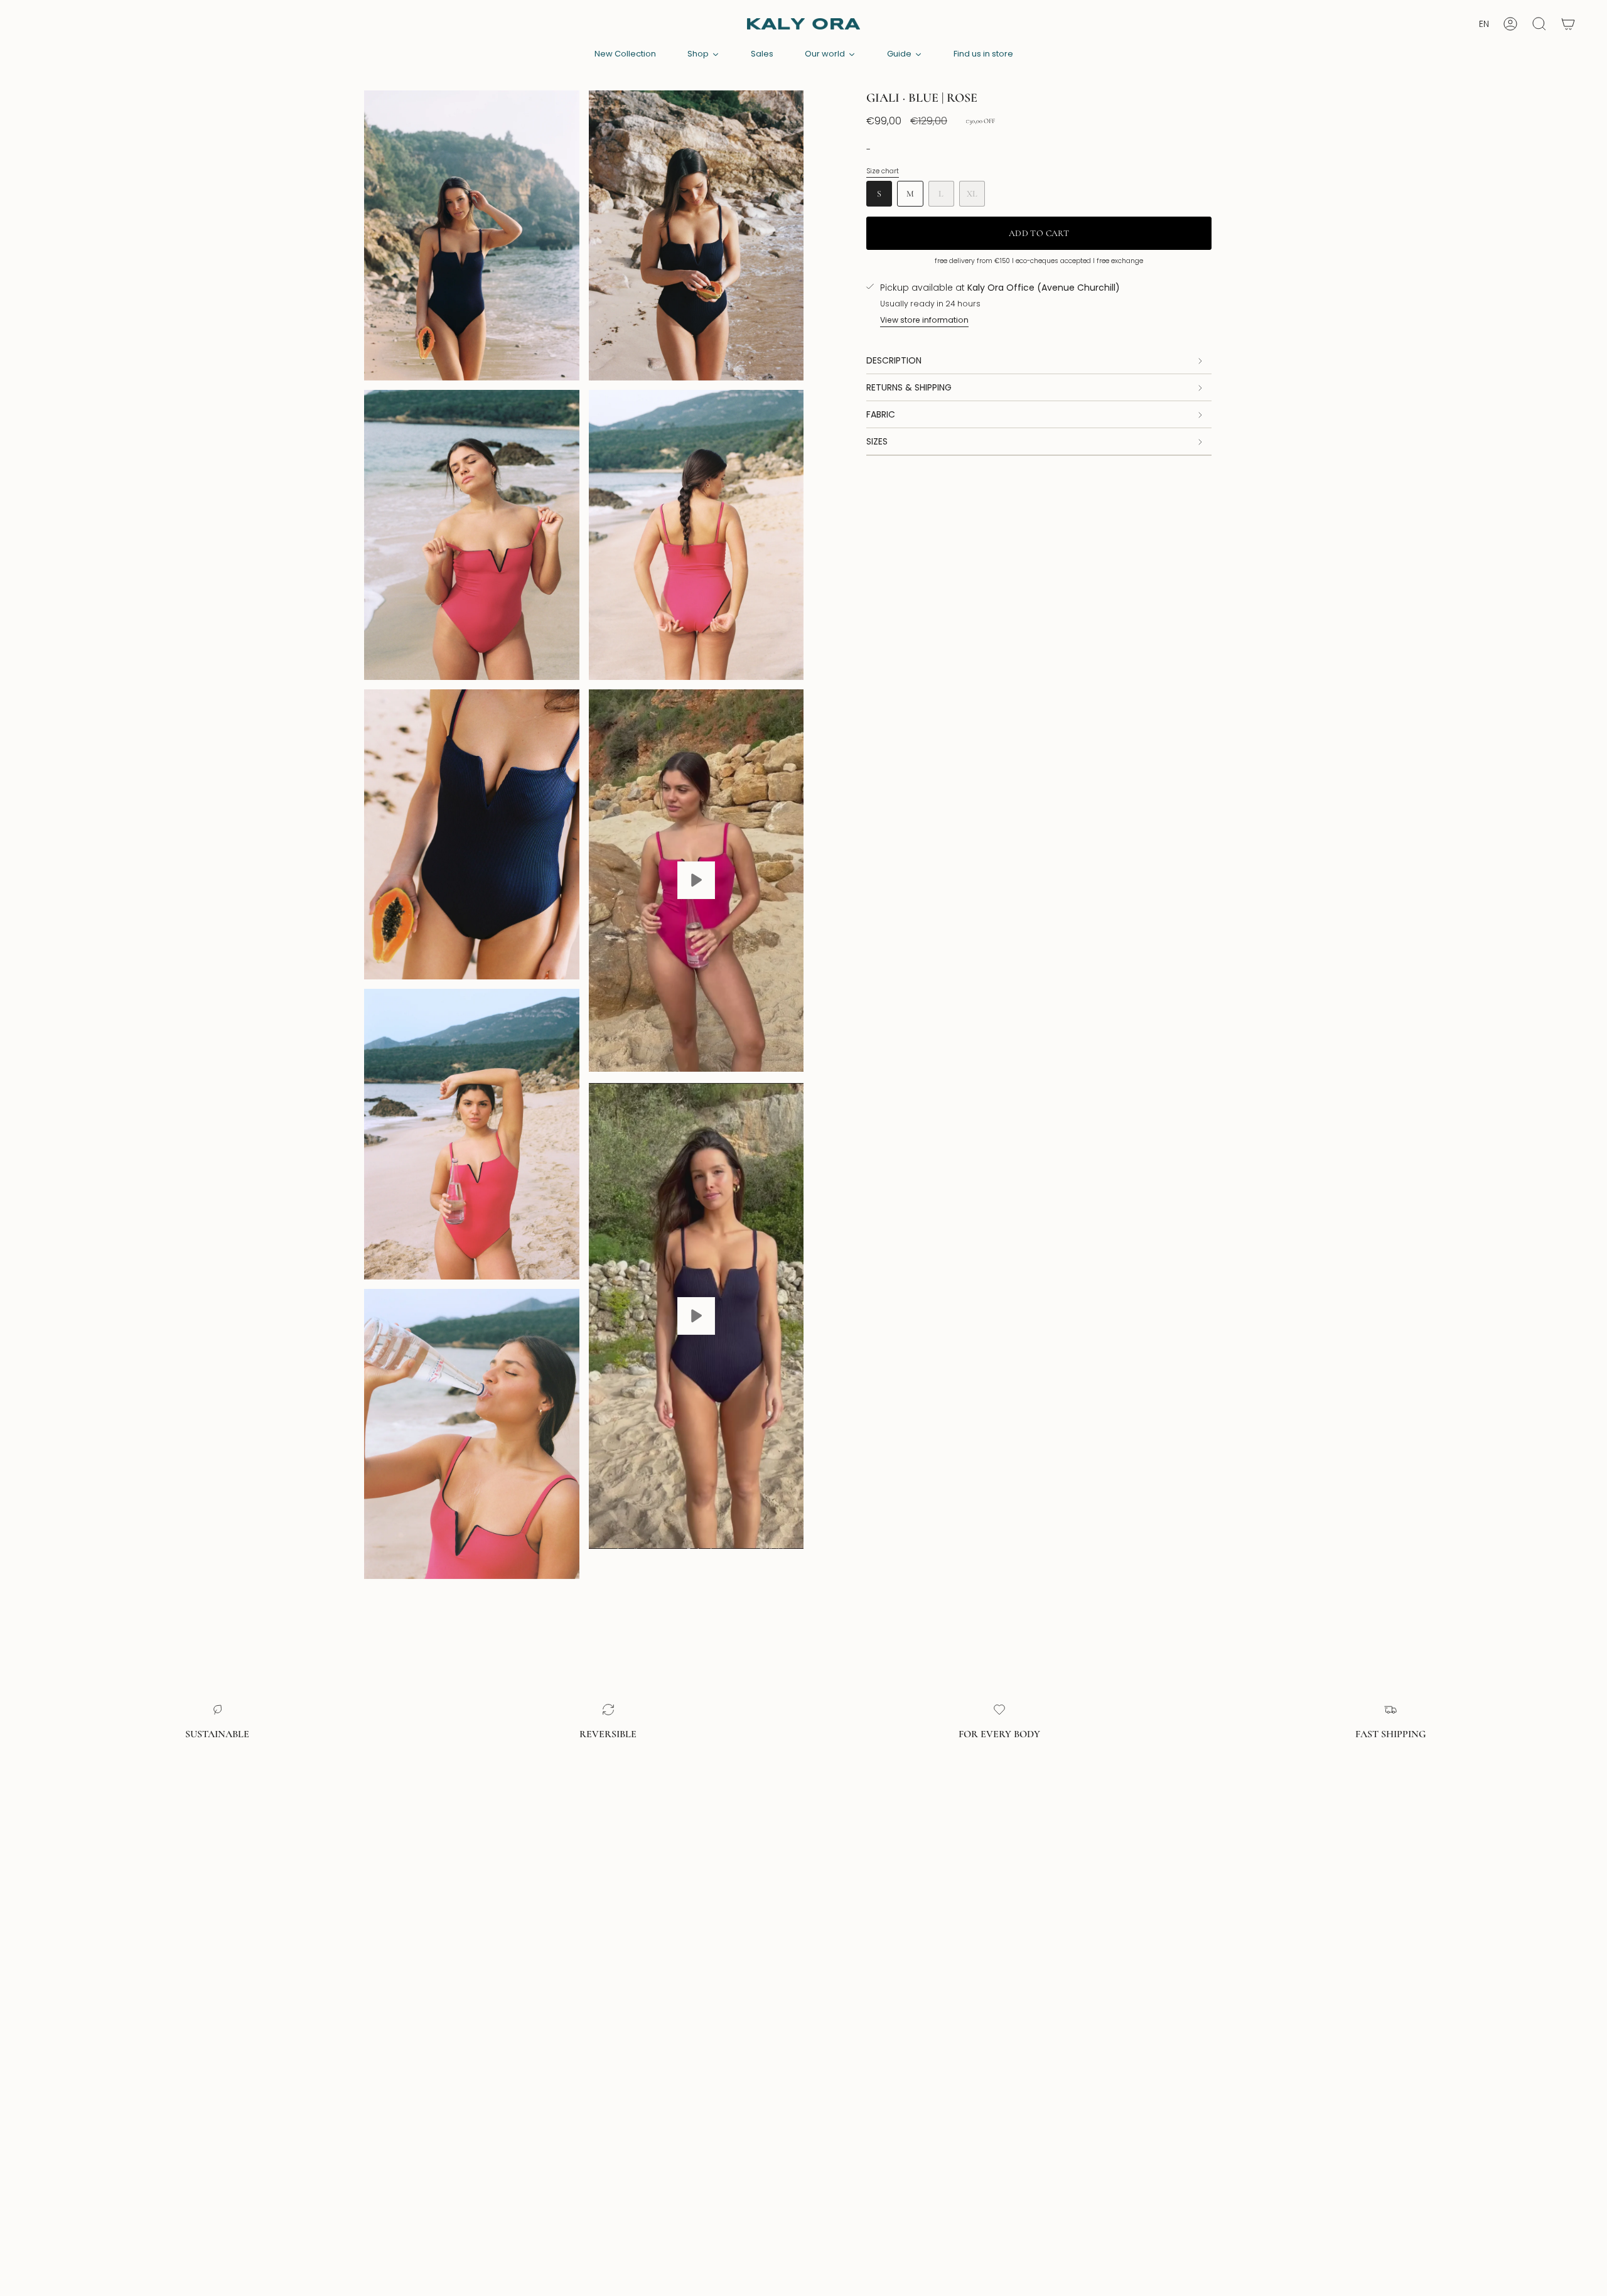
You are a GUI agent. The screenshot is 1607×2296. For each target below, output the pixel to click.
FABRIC (881, 414)
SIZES (877, 441)
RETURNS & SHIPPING (909, 387)
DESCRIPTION (894, 360)
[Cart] (1568, 24)
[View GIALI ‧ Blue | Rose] (696, 880)
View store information (924, 320)
